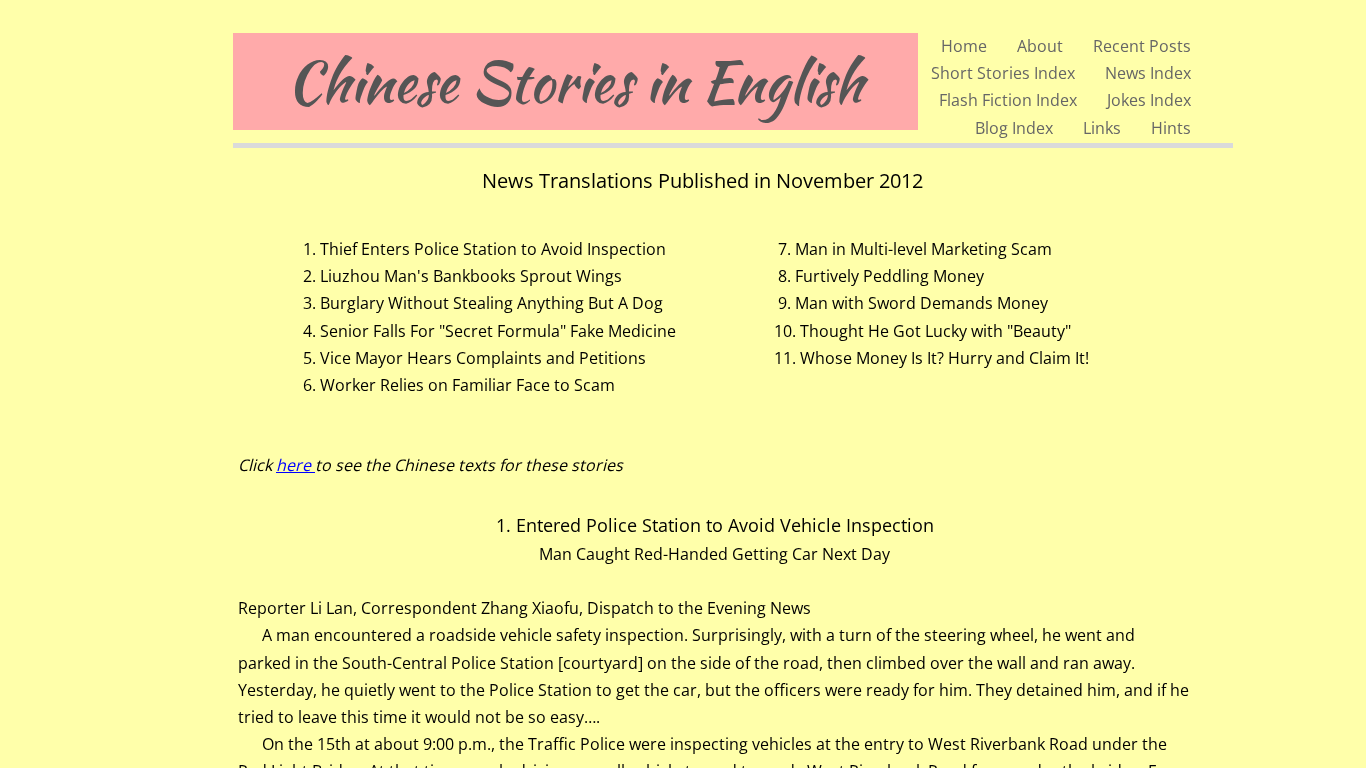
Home (964, 46)
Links (1102, 128)
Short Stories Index (1003, 73)
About (1040, 46)
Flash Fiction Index (1008, 100)
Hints (1171, 128)
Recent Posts (1142, 46)
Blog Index (1014, 128)
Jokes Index (1149, 100)
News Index (1148, 73)
